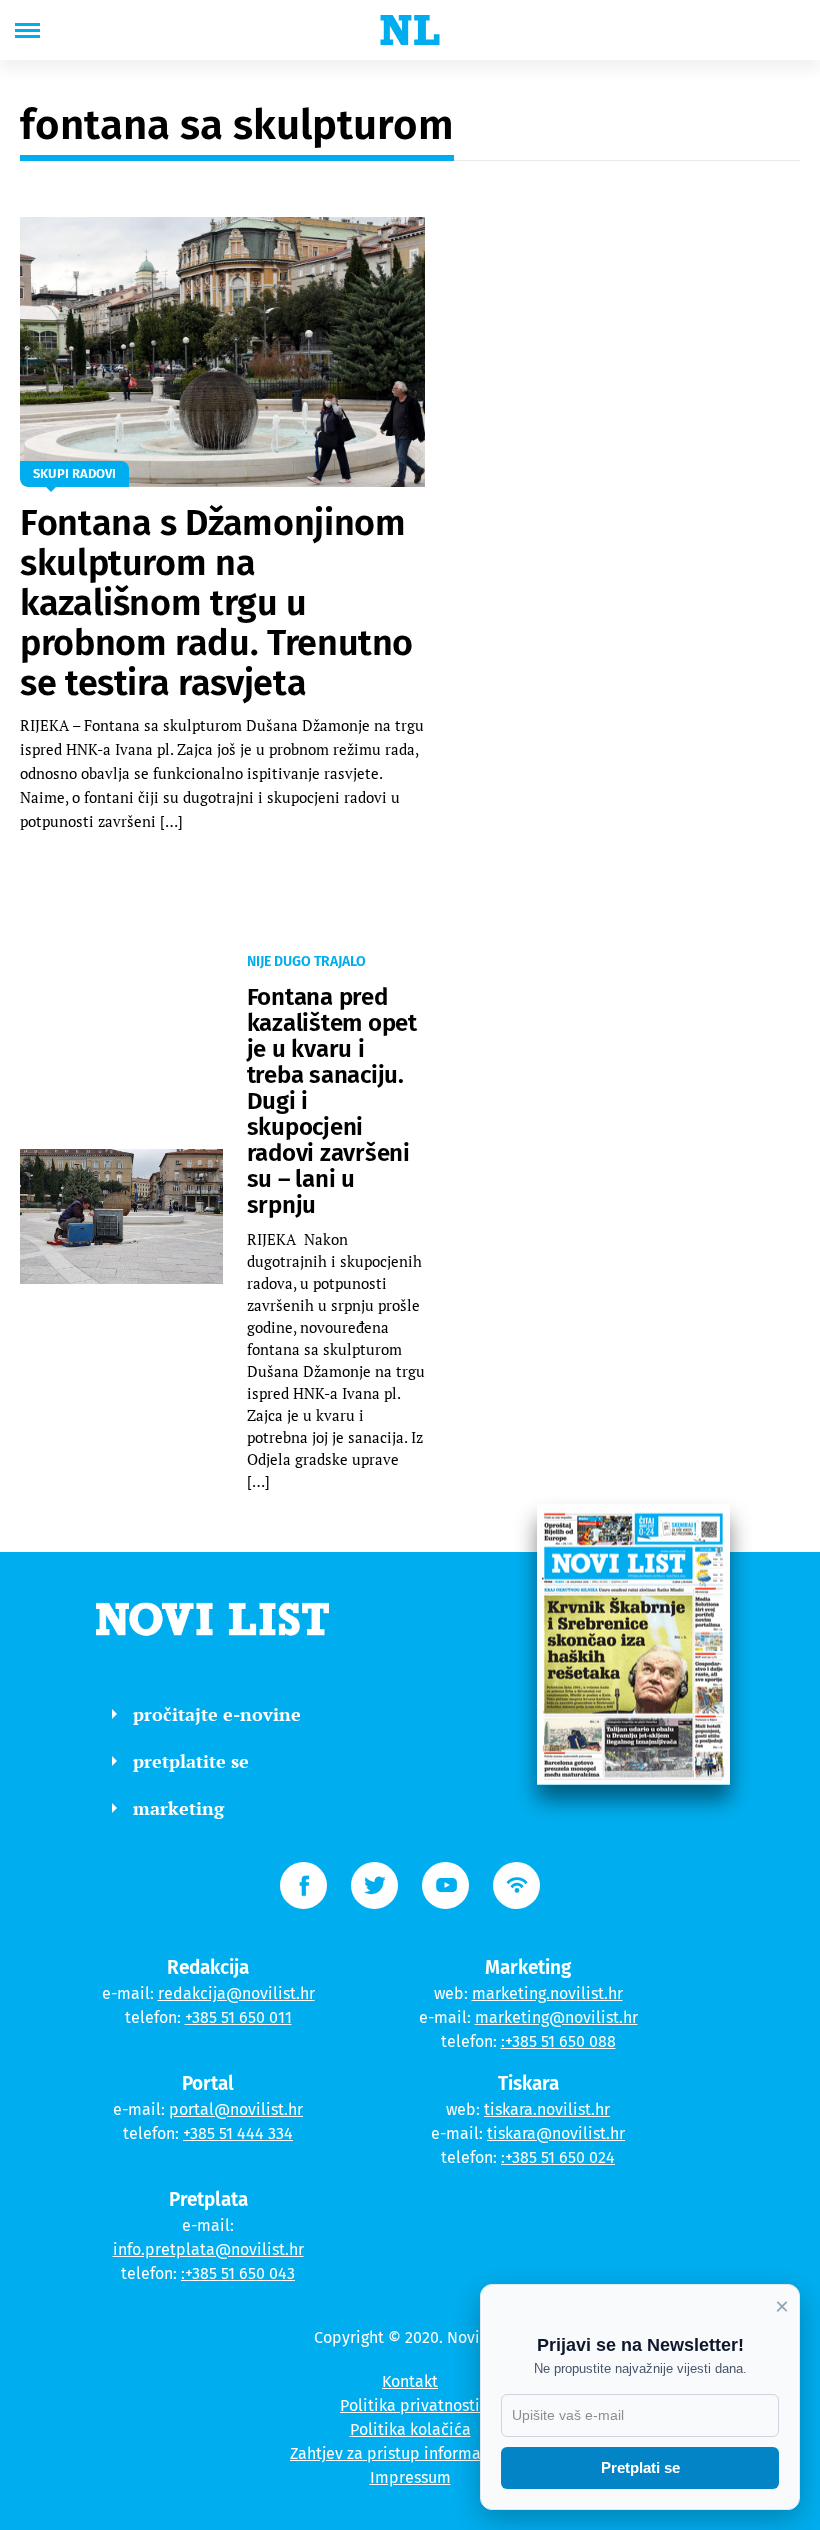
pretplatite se (191, 1761)
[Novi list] (410, 30)
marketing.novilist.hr (547, 1993)
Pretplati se (640, 2467)
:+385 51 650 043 (238, 2273)
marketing (178, 1808)
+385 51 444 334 (238, 2133)
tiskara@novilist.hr (556, 2133)
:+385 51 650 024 (558, 2157)
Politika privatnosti (410, 2405)
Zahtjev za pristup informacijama (410, 2453)
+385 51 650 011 (238, 2017)
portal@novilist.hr (236, 2109)
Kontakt (410, 2381)
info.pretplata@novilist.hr (208, 2249)
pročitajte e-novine (217, 1714)
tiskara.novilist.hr (547, 2109)
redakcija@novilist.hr (236, 1993)
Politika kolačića (410, 2429)
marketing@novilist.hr (556, 2017)
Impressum (410, 2477)
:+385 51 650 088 (558, 2041)
